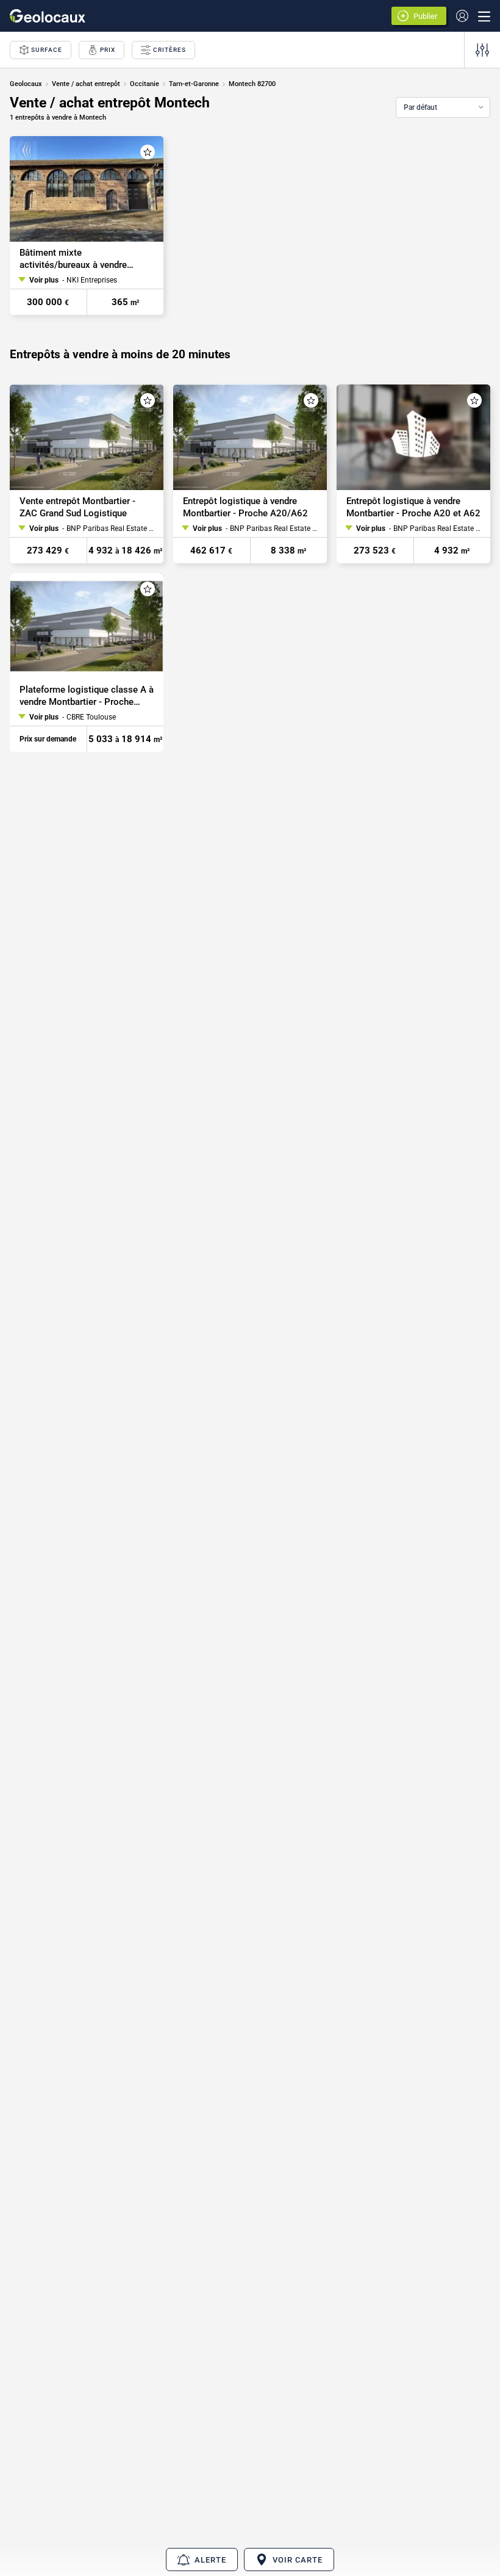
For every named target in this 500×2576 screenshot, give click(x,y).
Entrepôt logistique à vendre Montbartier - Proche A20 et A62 (413, 507)
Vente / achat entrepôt (86, 84)
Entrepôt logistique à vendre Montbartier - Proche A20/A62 (245, 507)
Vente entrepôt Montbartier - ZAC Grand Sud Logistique (77, 507)
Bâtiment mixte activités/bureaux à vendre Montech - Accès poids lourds (81, 259)
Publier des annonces (427, 17)
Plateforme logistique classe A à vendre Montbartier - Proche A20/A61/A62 (87, 697)
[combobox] (443, 107)
